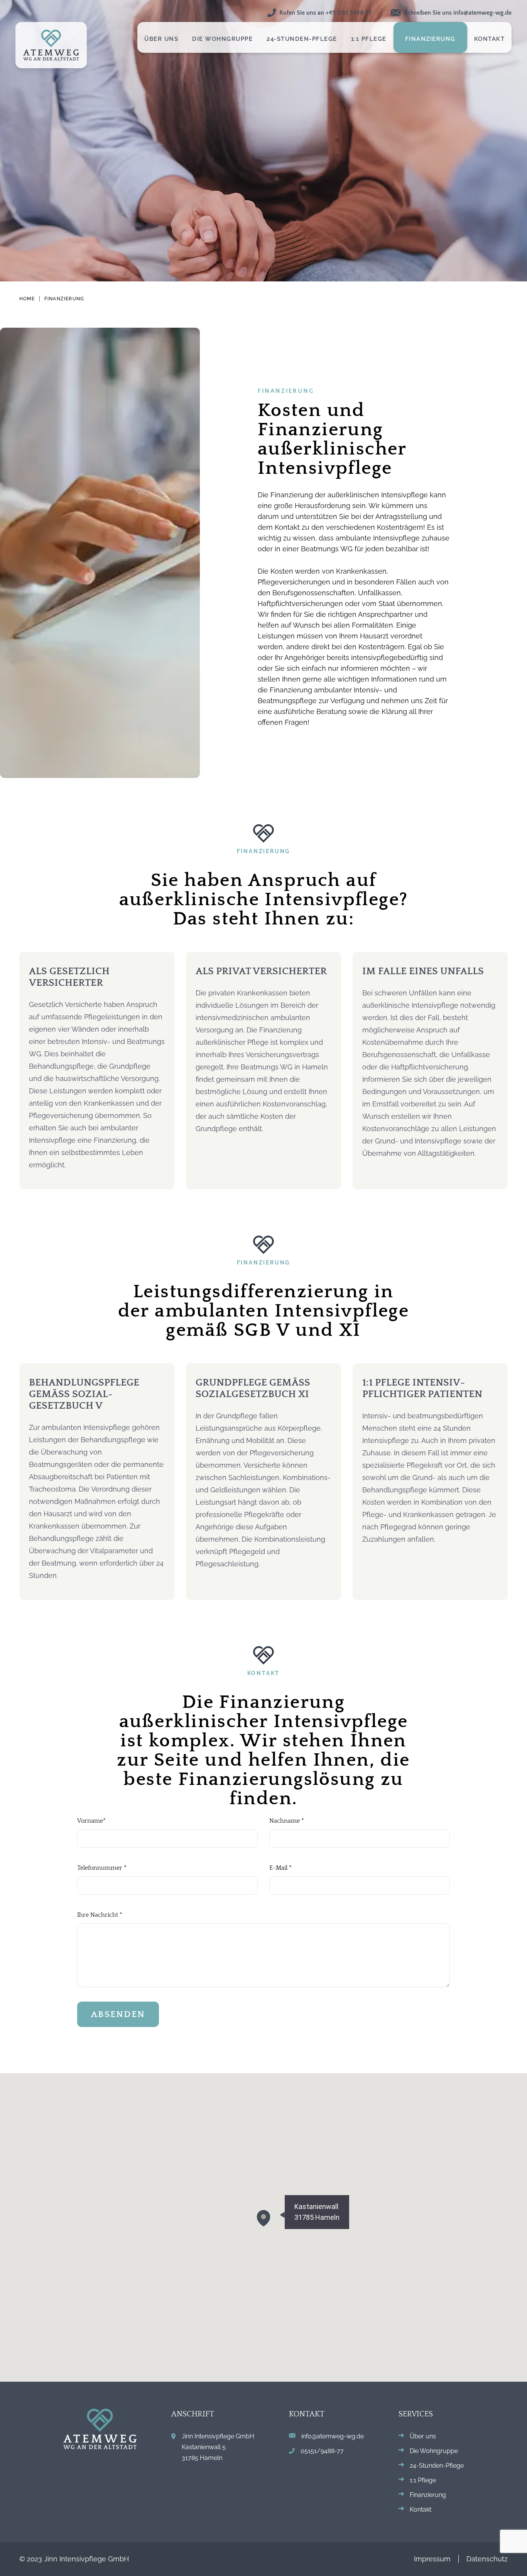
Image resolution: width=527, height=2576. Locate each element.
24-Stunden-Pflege (437, 2466)
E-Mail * (280, 1868)
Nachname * (287, 1821)
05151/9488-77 (322, 2451)
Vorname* (91, 1821)
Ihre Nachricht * (100, 1915)
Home (27, 299)
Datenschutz (487, 2559)
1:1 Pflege (423, 2480)
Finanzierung (64, 299)
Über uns (423, 2436)
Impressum (432, 2559)
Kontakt (421, 2509)
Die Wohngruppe (434, 2451)
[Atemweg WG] (51, 45)
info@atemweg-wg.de (333, 2436)
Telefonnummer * (102, 1868)
